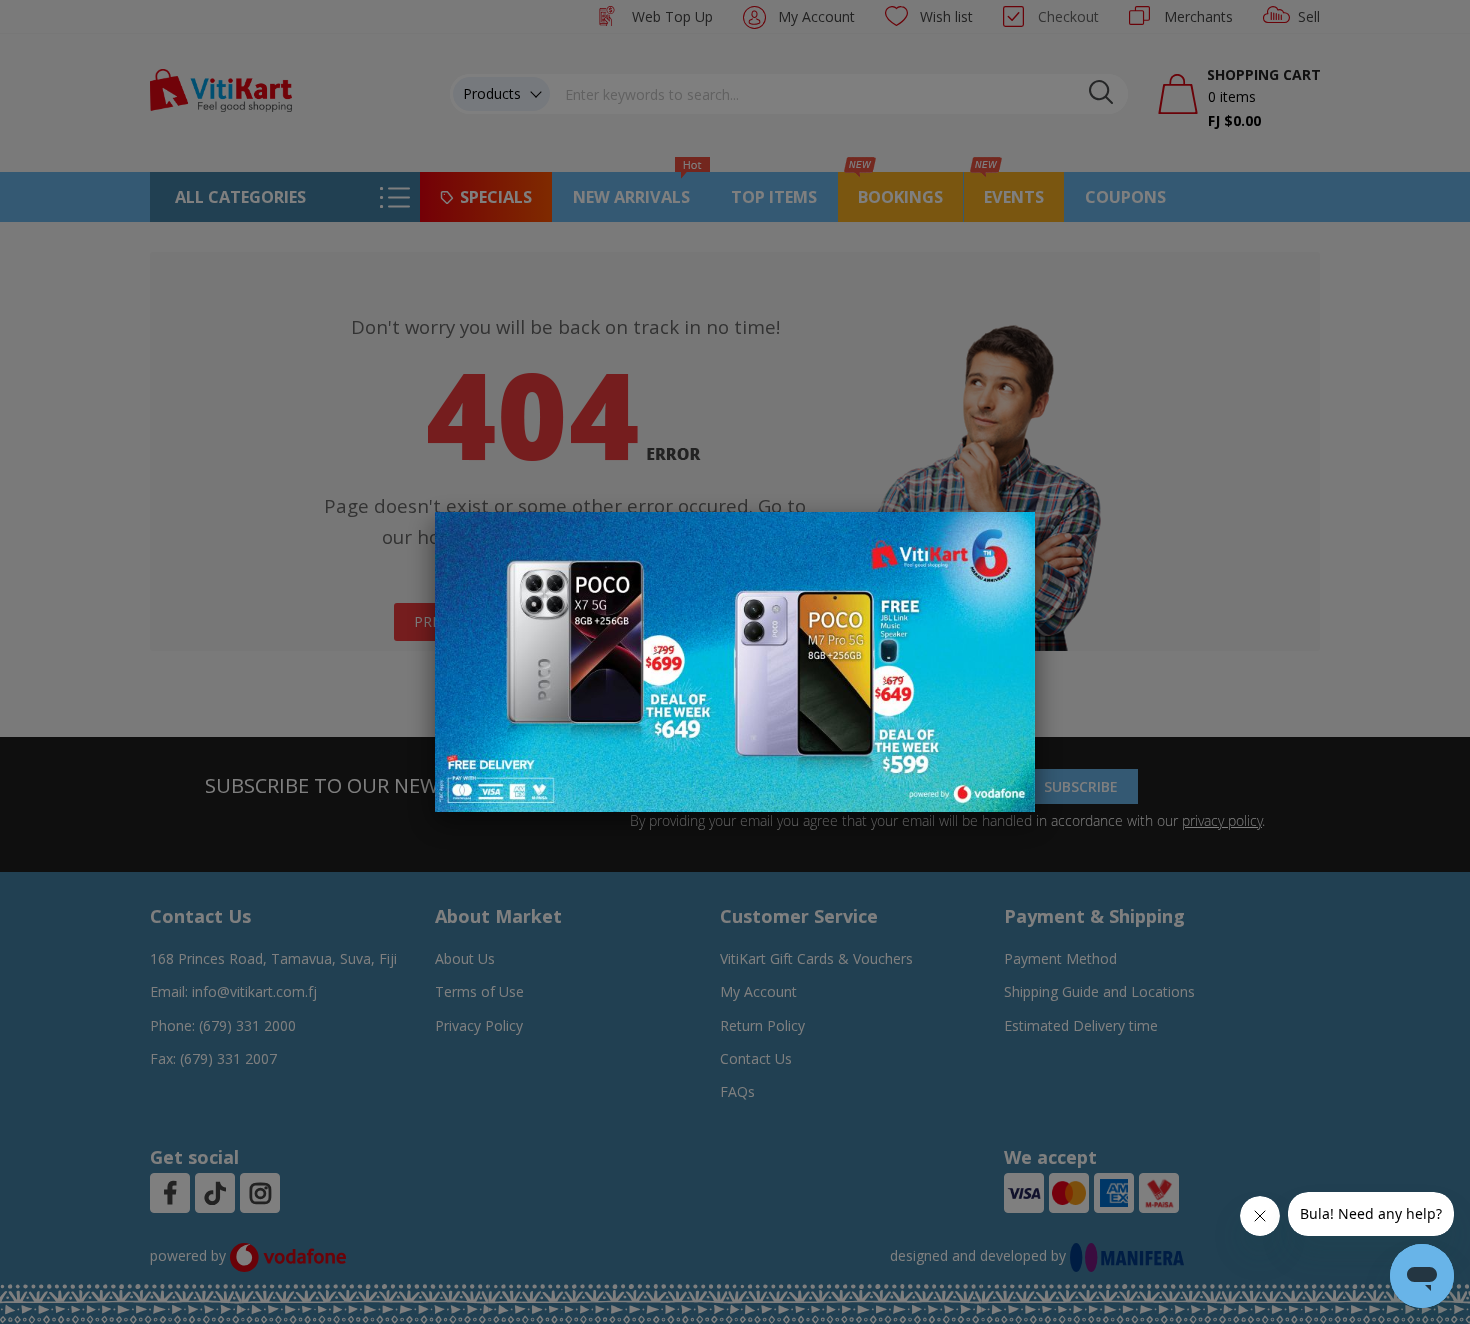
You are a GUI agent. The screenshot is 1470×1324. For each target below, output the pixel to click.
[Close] (1007, 538)
